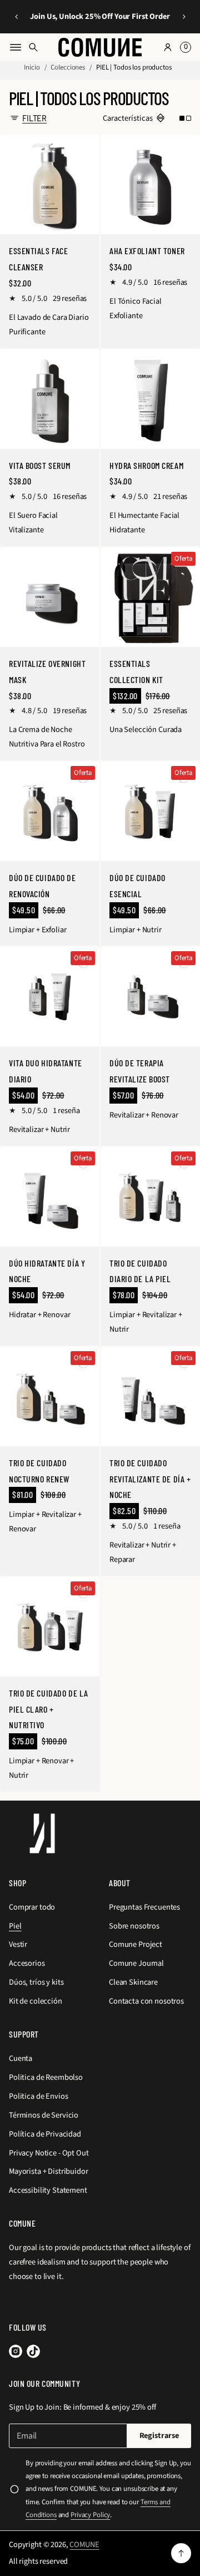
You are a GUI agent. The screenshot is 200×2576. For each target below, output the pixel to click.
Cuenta (21, 2058)
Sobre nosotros (134, 1926)
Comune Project (136, 1944)
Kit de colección (36, 2001)
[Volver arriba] (181, 2553)
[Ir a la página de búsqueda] (33, 47)
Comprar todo (32, 1907)
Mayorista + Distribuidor (49, 2171)
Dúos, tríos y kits (36, 1982)
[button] (16, 17)
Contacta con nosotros (146, 2001)
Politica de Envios (38, 2096)
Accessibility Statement (48, 2190)
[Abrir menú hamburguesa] (16, 47)
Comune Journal (136, 1963)
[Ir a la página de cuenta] (168, 47)
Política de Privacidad (45, 2134)
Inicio (32, 67)
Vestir (18, 1944)
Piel (15, 1926)
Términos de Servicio (44, 2115)
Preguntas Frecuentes (144, 1907)
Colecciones (68, 67)
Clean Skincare (133, 1982)
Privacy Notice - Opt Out (49, 2153)
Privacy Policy (90, 2515)
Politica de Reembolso (46, 2077)
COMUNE (84, 2545)
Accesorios (27, 1963)
